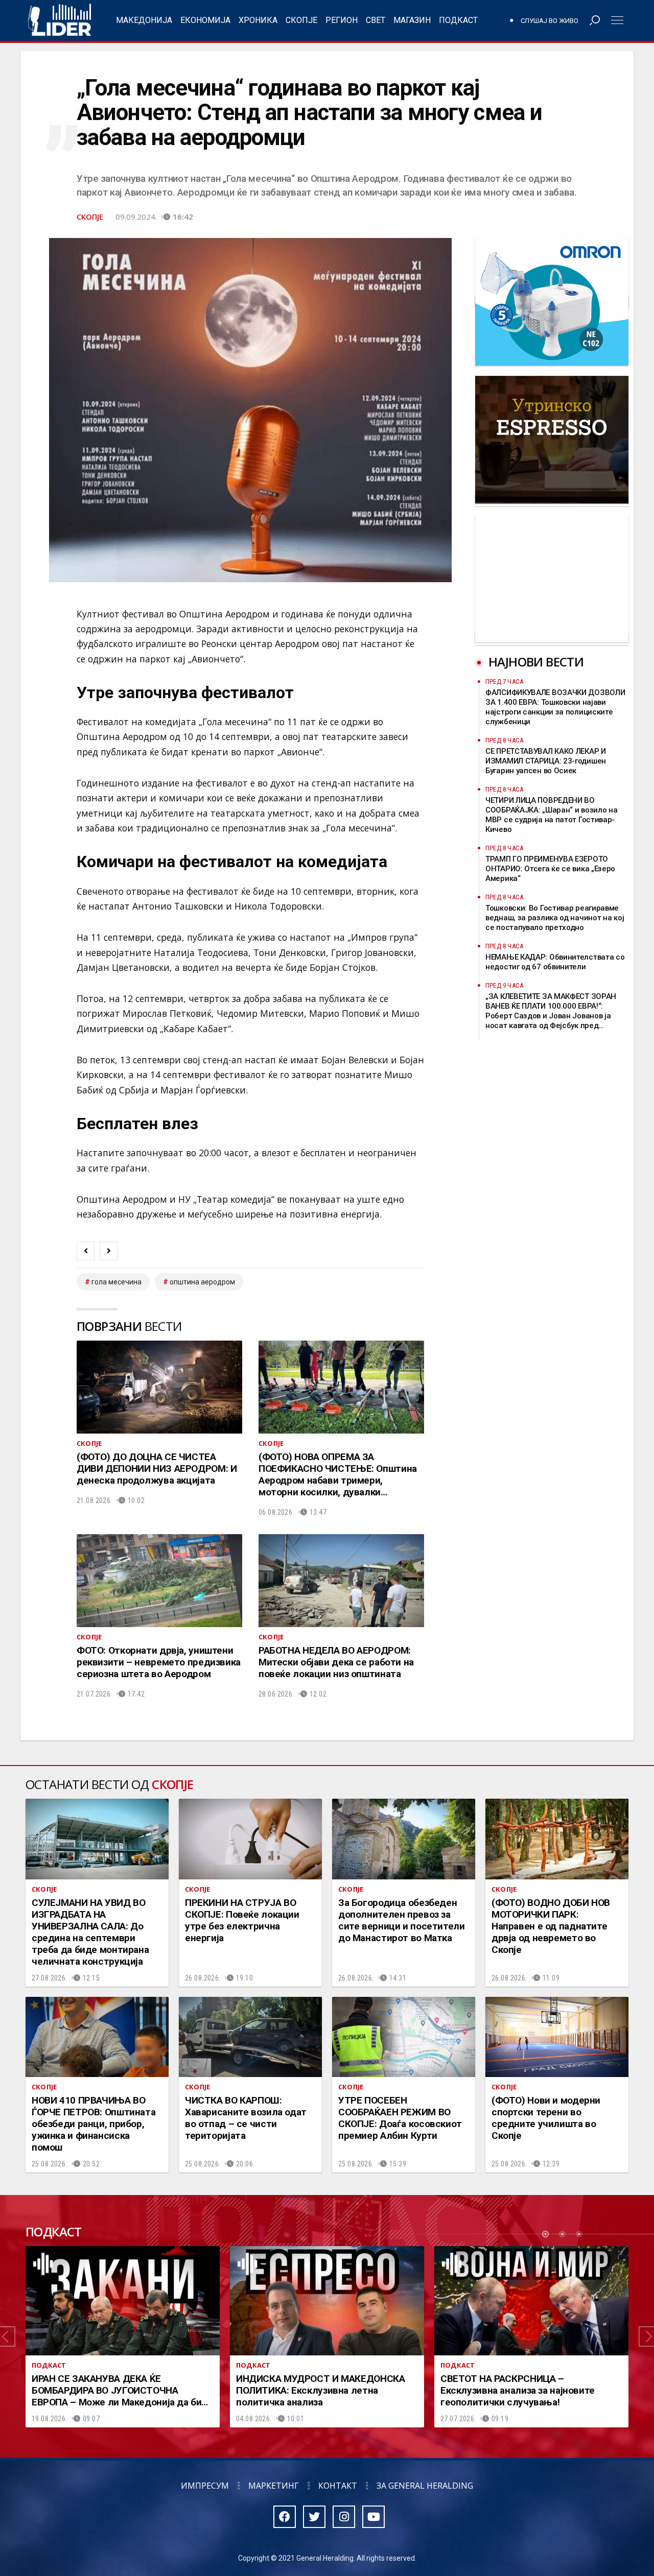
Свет (376, 20)
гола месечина (116, 1282)
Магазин (412, 20)
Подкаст (458, 20)
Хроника (258, 20)
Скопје (301, 20)
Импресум (205, 2486)
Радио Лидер (60, 20)
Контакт (338, 2486)
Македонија (144, 20)
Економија (205, 20)
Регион (342, 20)
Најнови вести (536, 662)
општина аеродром (202, 1282)
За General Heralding (425, 2486)
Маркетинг (274, 2486)
